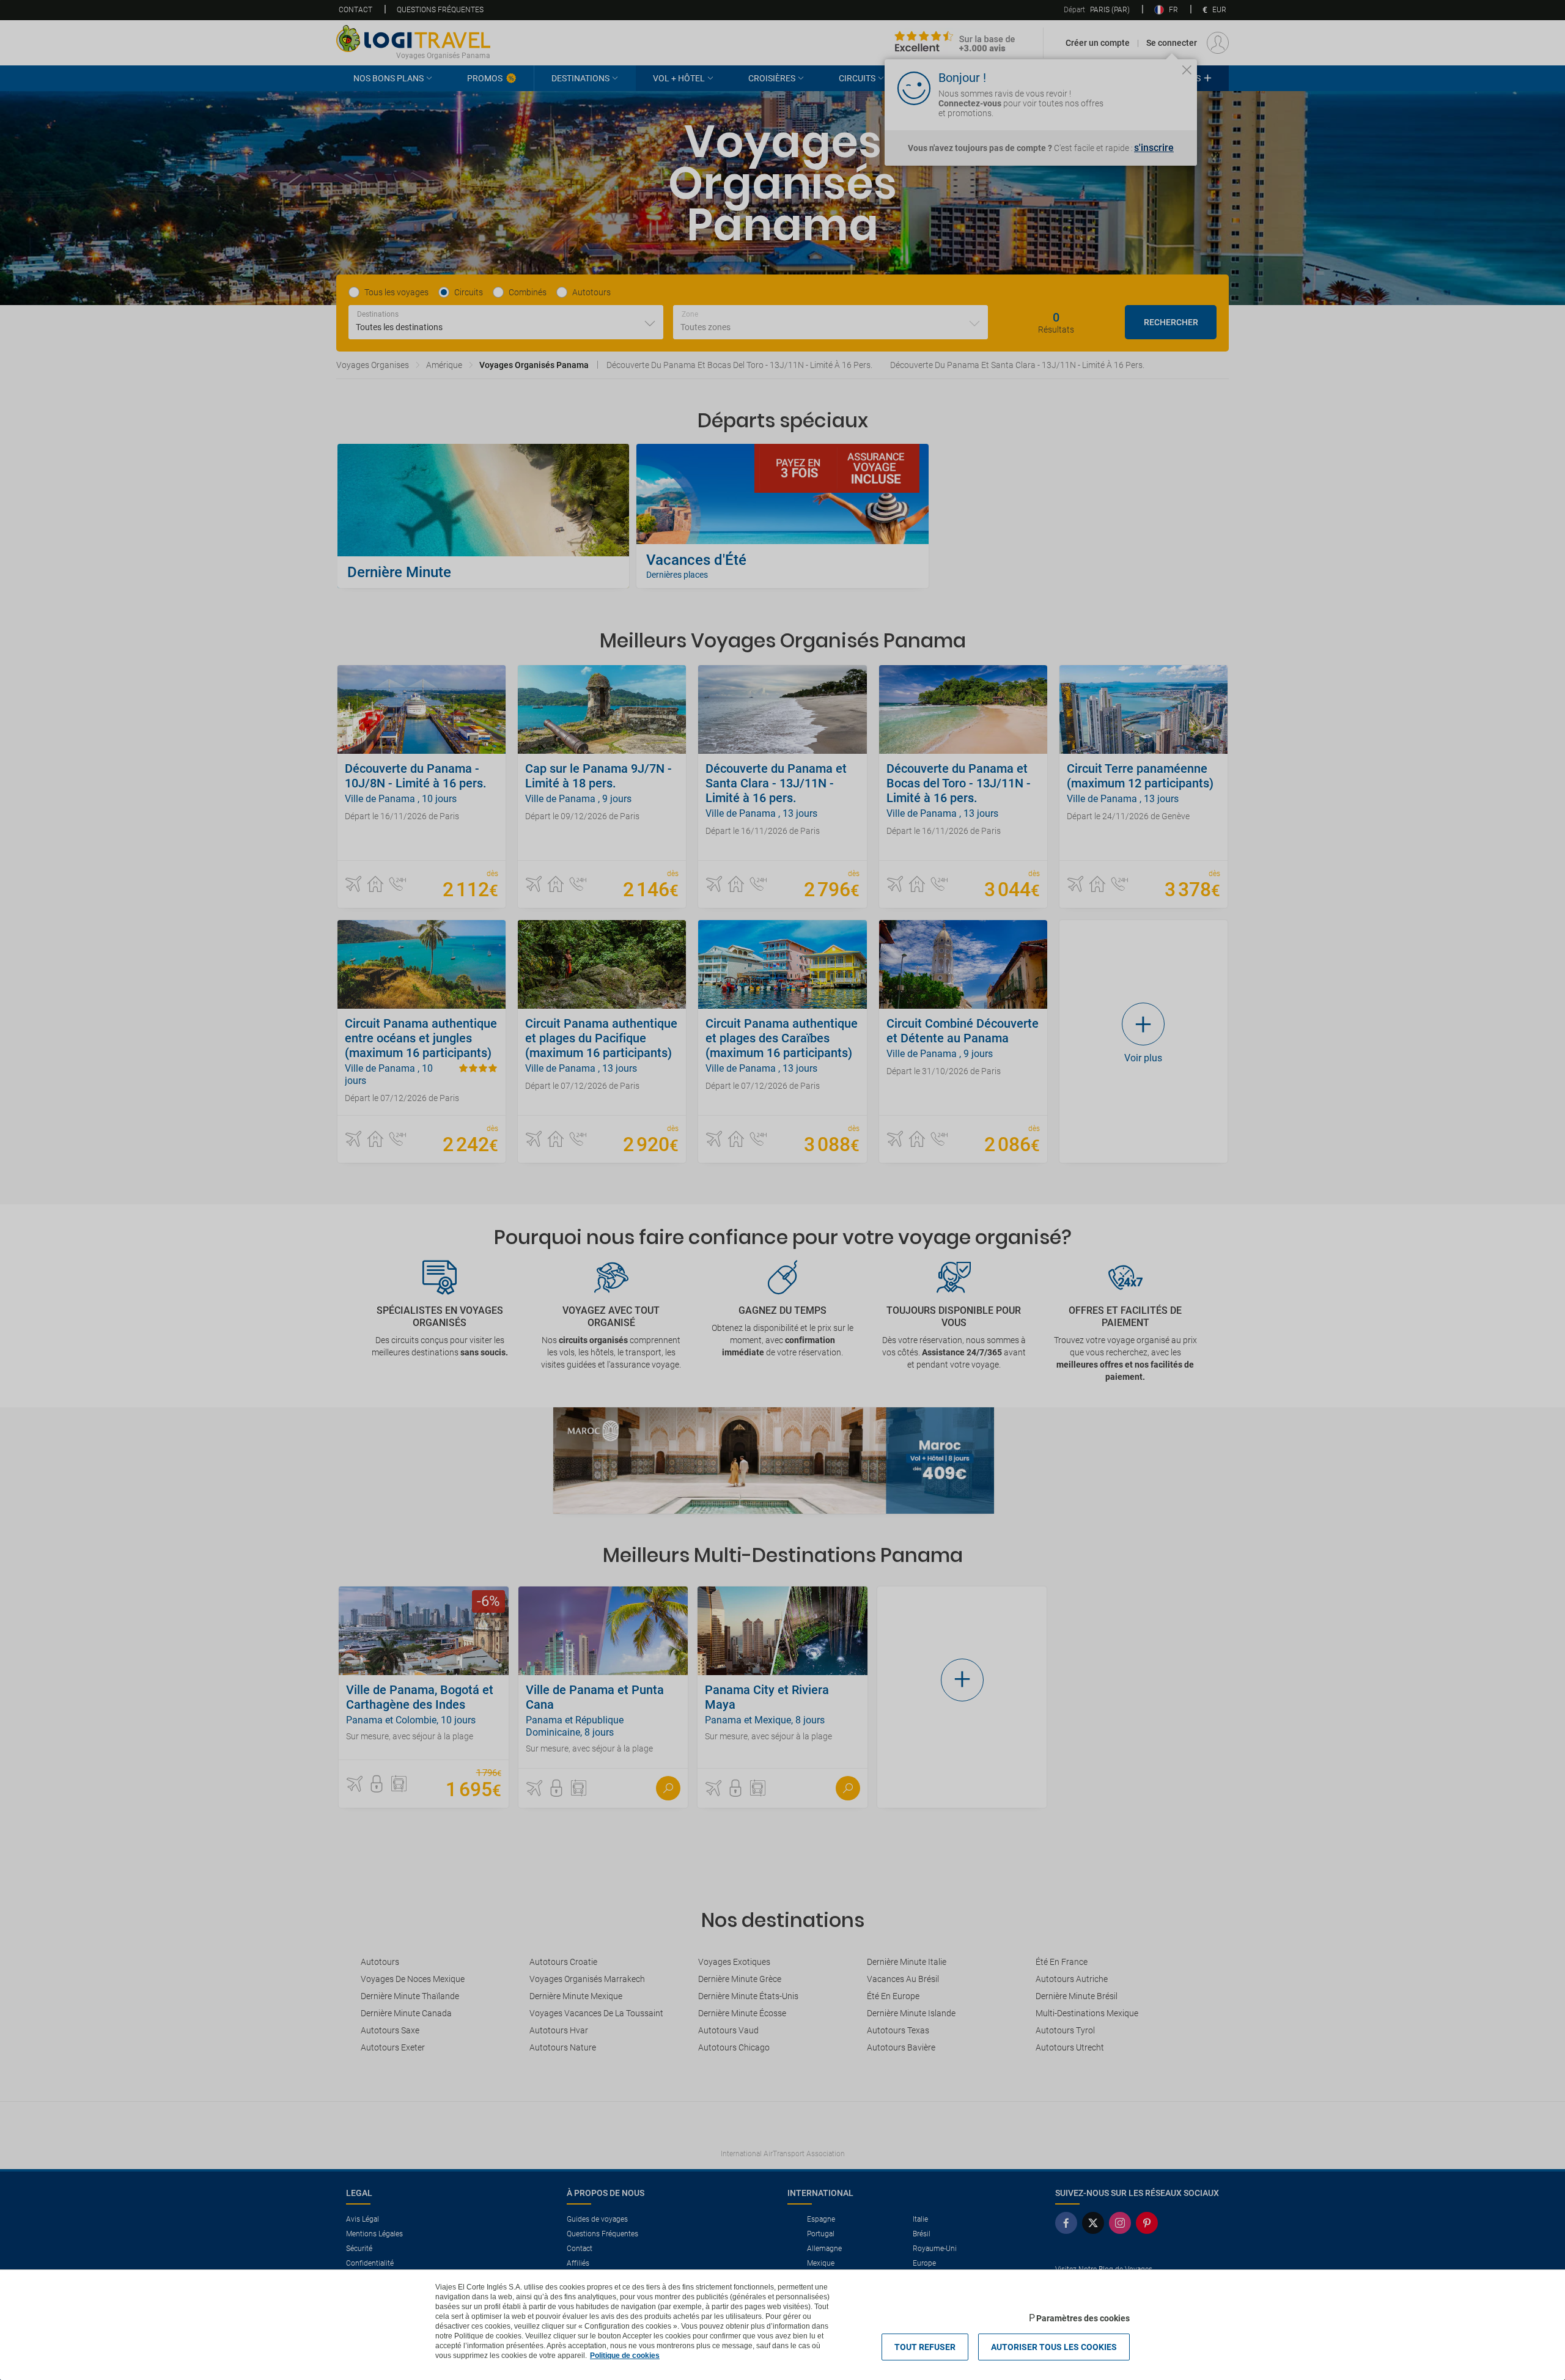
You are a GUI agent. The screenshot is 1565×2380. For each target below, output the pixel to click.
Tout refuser (925, 2347)
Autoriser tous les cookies (1054, 2347)
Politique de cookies (625, 2356)
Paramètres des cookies (1083, 2318)
